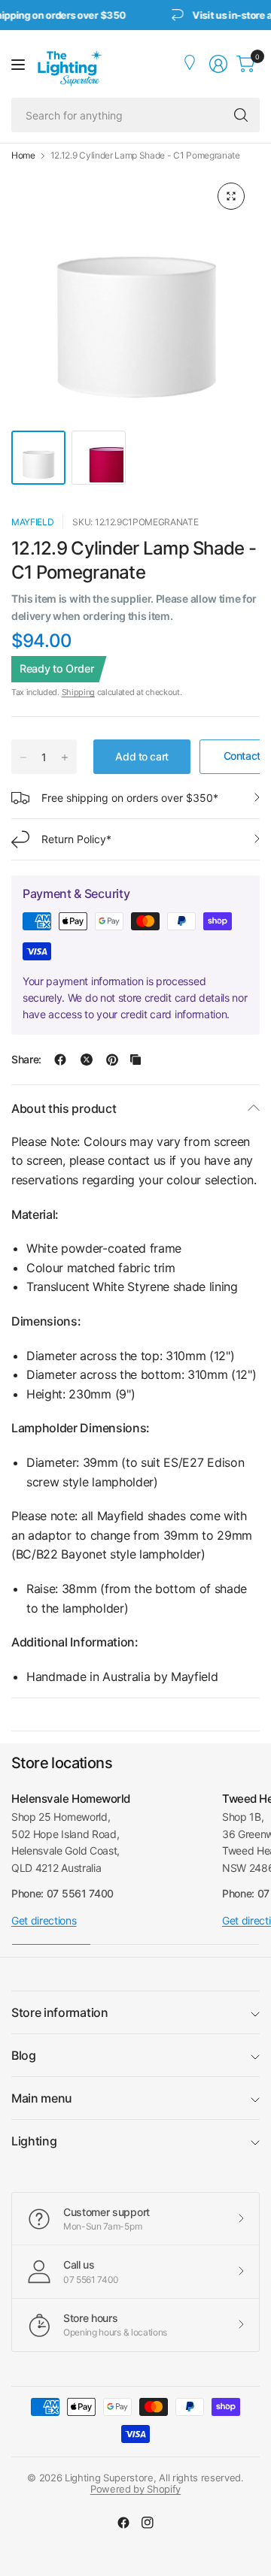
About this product (64, 1108)
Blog (24, 2055)
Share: (26, 1060)
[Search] (241, 115)
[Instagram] (148, 2523)
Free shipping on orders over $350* (130, 798)
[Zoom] (231, 196)
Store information (60, 2012)
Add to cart (142, 756)
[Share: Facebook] (60, 1060)
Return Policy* (76, 839)
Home (23, 156)
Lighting (34, 2141)
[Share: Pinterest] (112, 1060)
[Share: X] (87, 1060)
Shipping (78, 692)
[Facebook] (123, 2523)
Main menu (42, 2098)
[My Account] (191, 64)
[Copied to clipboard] (135, 1060)
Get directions (44, 1920)
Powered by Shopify (135, 2489)
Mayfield (32, 522)
